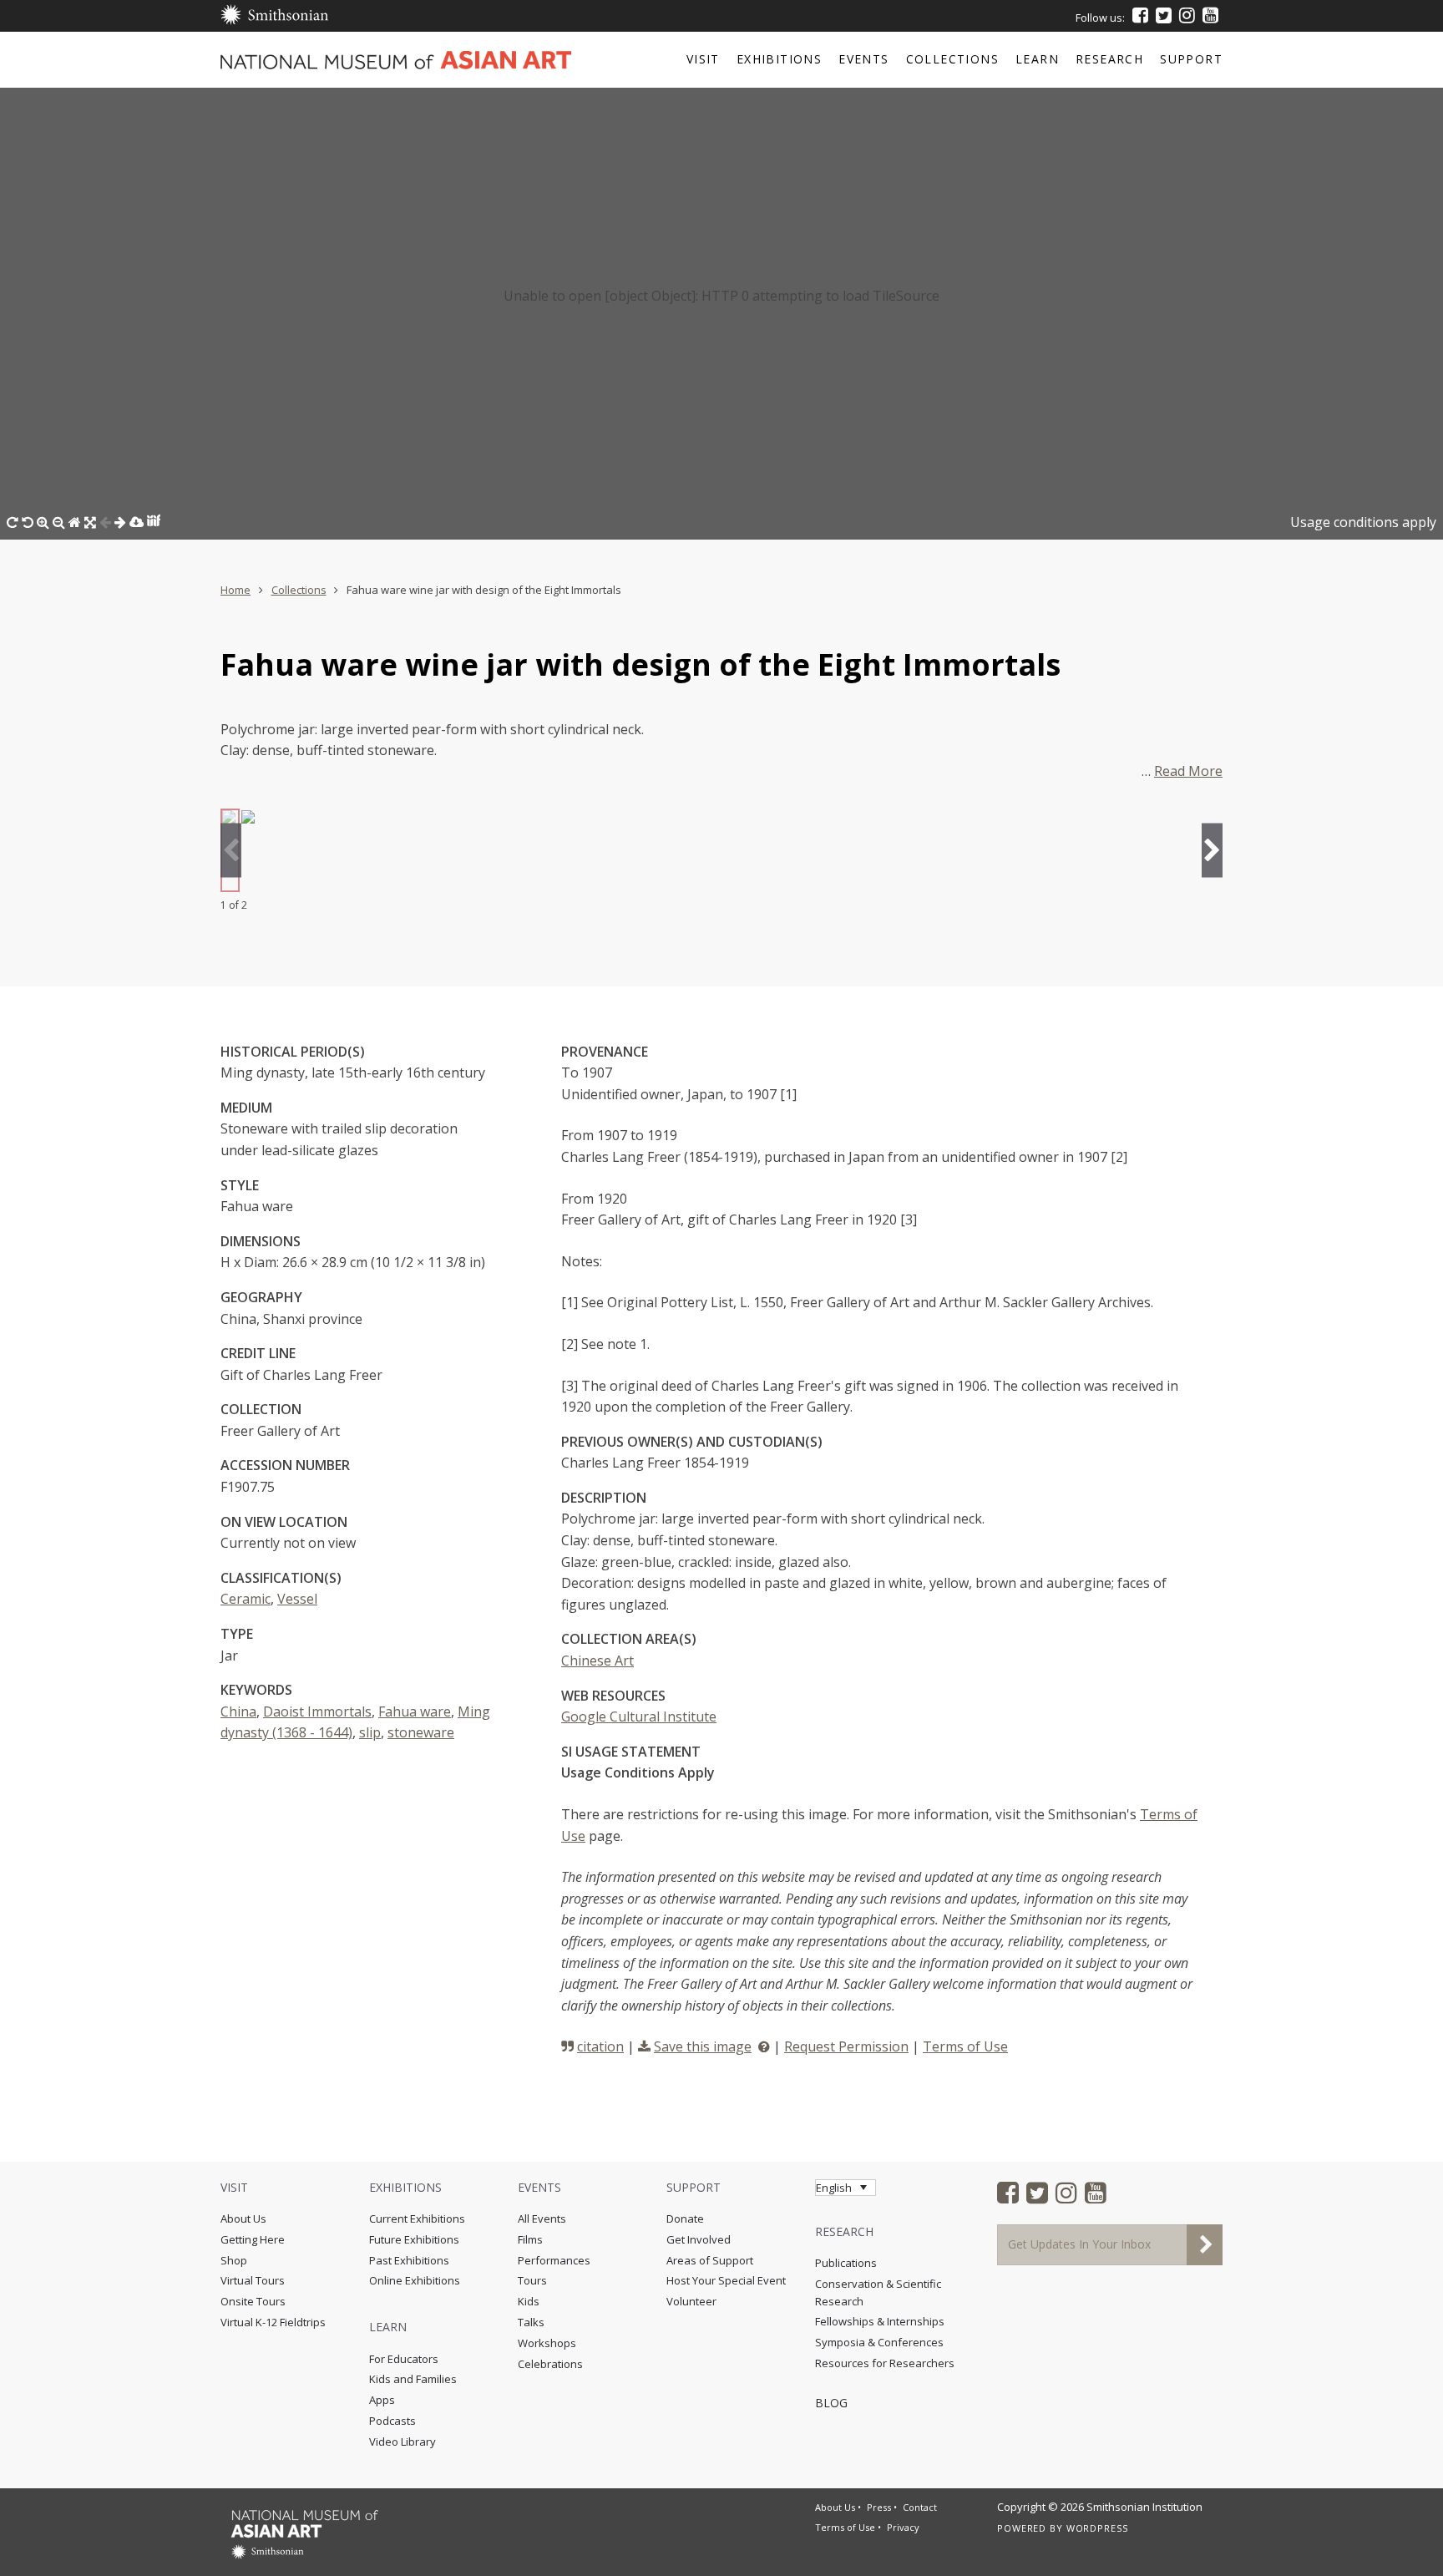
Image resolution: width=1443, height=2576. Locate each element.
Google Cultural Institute (639, 1716)
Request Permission (846, 2046)
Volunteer (691, 2301)
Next (1212, 851)
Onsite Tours (253, 2301)
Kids (529, 2301)
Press (879, 2507)
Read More (1188, 771)
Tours (532, 2280)
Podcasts (392, 2421)
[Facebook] (1140, 15)
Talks (531, 2322)
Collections (299, 590)
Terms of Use (965, 2046)
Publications (846, 2263)
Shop (234, 2260)
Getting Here (253, 2239)
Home (235, 590)
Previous (231, 851)
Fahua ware (415, 1711)
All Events (542, 2219)
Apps (382, 2400)
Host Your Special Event (726, 2280)
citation (600, 2046)
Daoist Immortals (317, 1711)
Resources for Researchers (885, 2363)
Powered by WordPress (1063, 2528)
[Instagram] (1187, 15)
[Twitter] (1164, 15)
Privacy (903, 2527)
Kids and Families (413, 2379)
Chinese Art (597, 1661)
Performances (554, 2260)
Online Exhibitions (415, 2280)
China (238, 1711)
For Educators (404, 2359)
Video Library (403, 2442)
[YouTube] (1210, 15)
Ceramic (246, 1599)
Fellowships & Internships (880, 2321)
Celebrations (550, 2364)
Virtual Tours (253, 2280)
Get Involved (699, 2239)
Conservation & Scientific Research (878, 2292)
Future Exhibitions (414, 2239)
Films (530, 2239)
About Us (243, 2219)
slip (370, 1732)
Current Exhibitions (417, 2219)
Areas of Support (710, 2260)
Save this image (703, 2046)
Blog (831, 2403)
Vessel (297, 1599)
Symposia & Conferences (879, 2342)
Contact (920, 2507)
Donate (685, 2219)
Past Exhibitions (409, 2260)
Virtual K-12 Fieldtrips (273, 2322)
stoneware (421, 1732)
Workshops (547, 2343)
